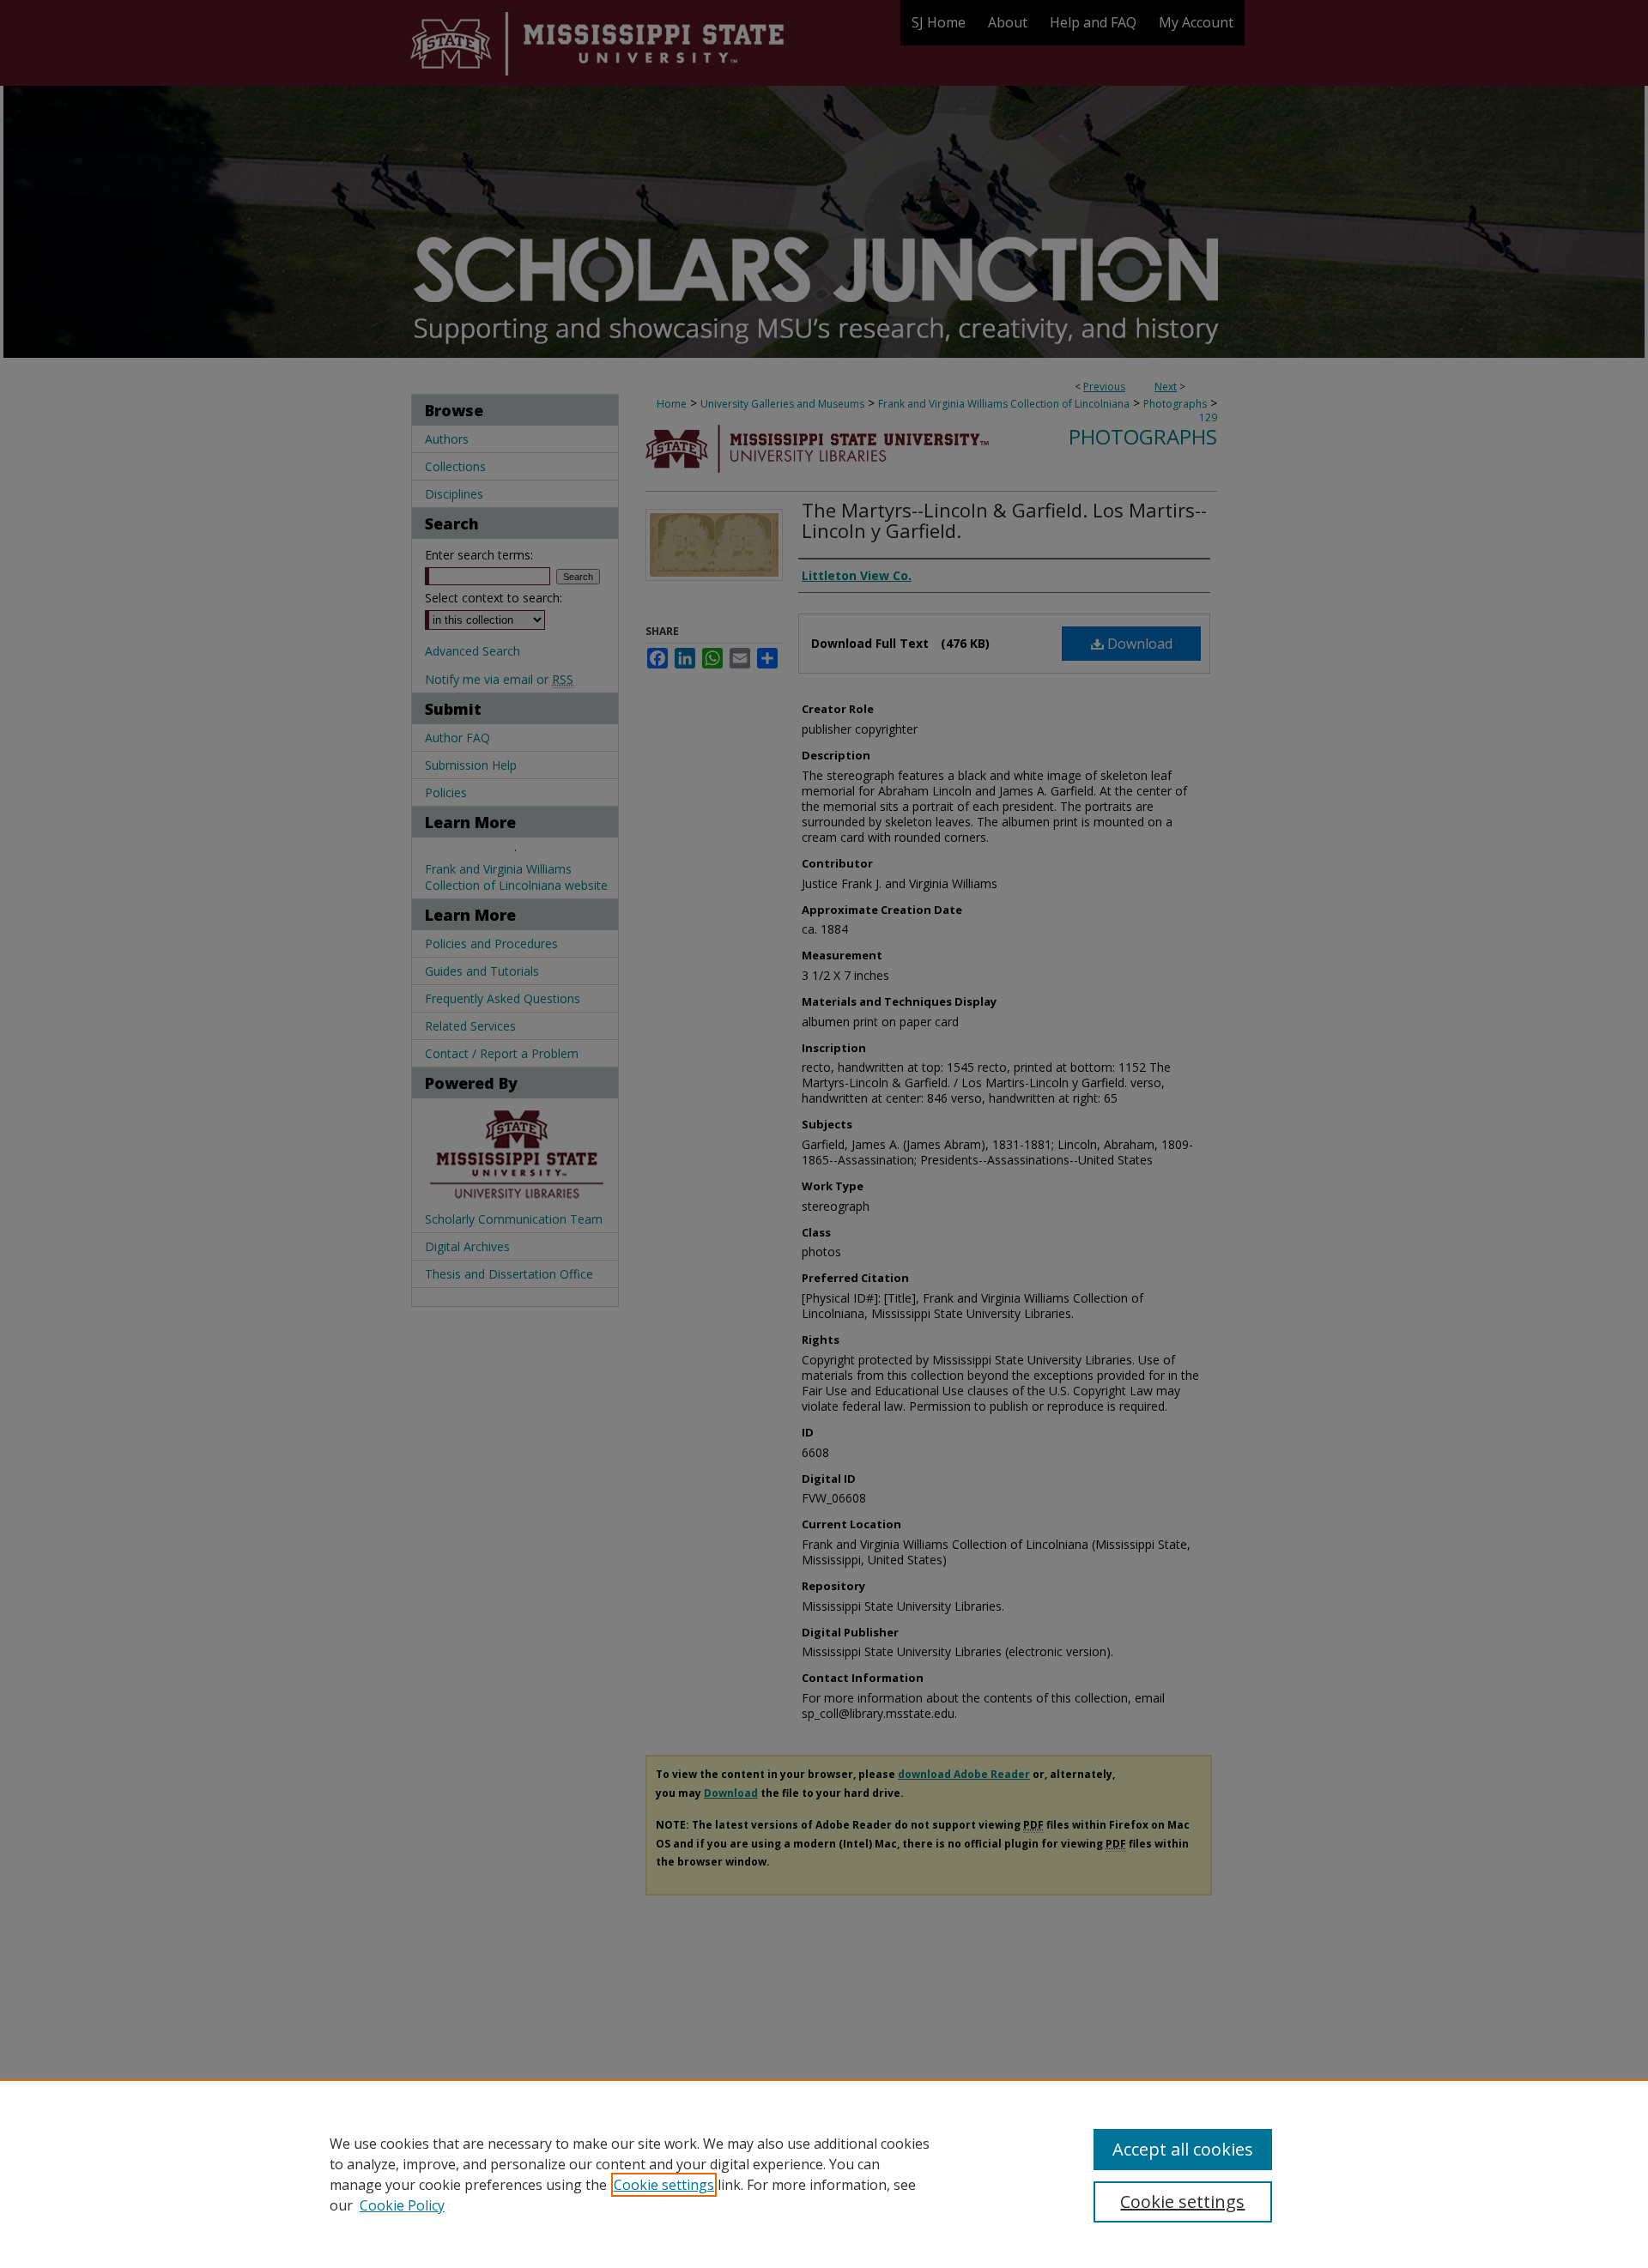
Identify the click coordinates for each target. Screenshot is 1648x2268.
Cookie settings (664, 2185)
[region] (824, 2174)
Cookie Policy (402, 2205)
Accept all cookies (1183, 2149)
